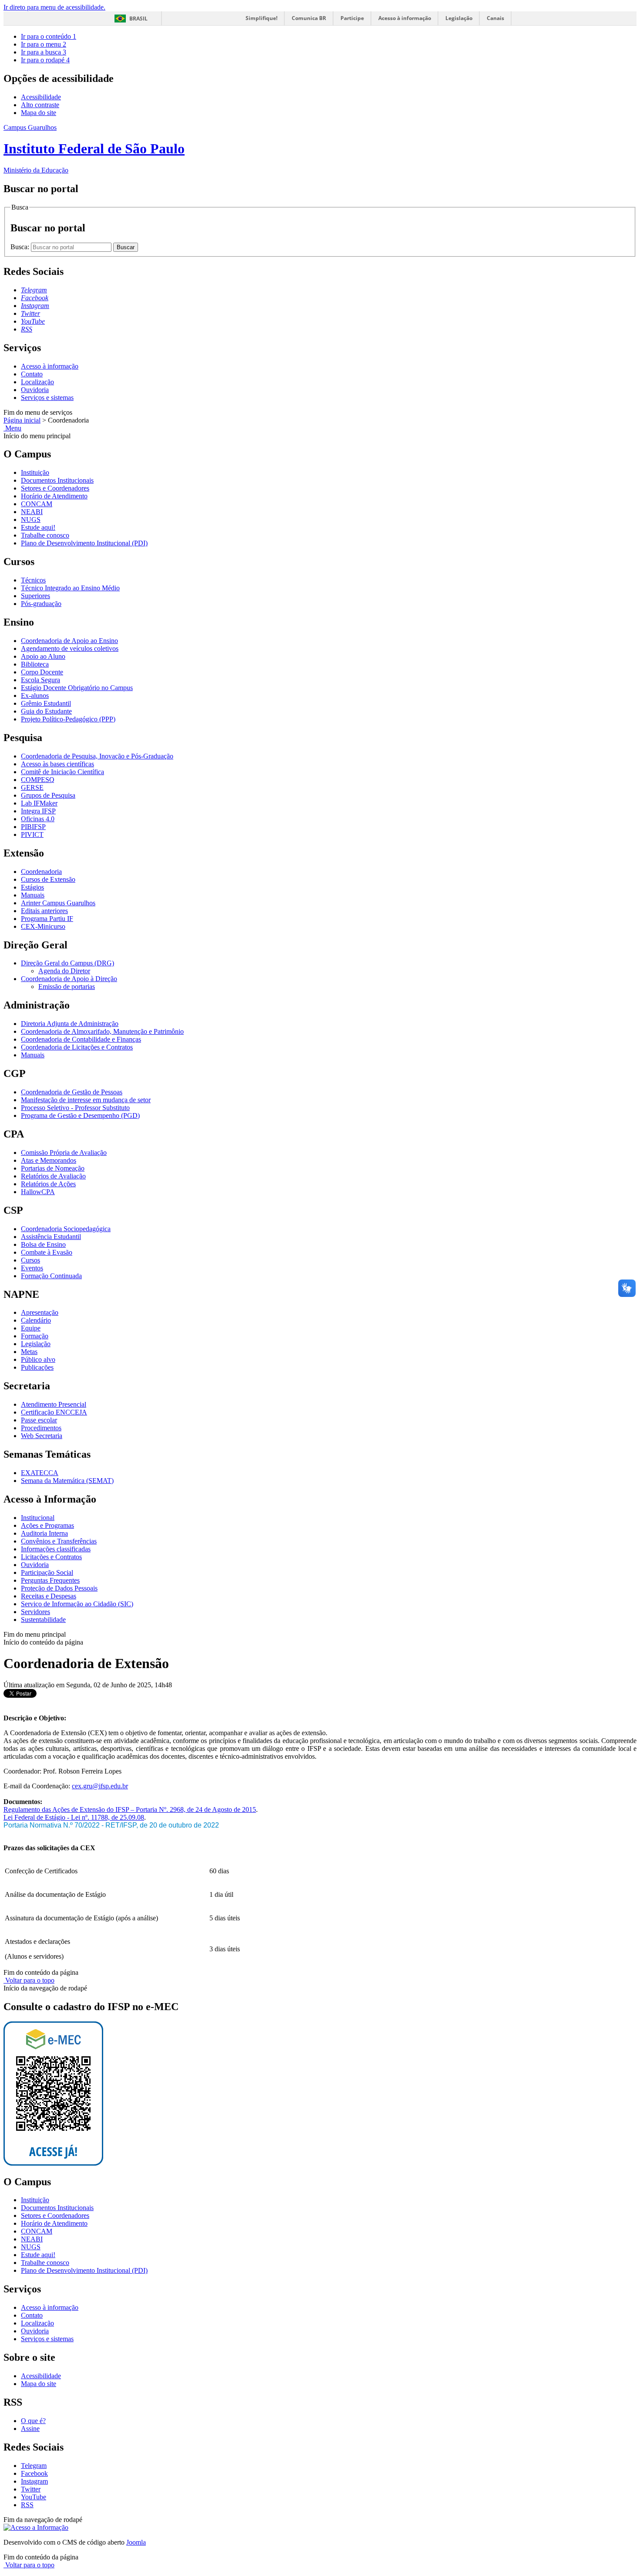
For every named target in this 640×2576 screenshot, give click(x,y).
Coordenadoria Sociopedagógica (66, 1229)
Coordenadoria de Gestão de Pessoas (72, 1092)
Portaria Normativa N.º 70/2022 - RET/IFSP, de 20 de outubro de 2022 (111, 1825)
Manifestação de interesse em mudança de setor (86, 1100)
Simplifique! (261, 18)
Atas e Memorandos (49, 1160)
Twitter (31, 2489)
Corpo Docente (42, 672)
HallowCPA (38, 1192)
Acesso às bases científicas (57, 764)
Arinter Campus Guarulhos (58, 903)
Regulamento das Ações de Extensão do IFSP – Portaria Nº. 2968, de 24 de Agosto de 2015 (130, 1809)
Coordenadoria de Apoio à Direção (69, 979)
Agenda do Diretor (64, 971)
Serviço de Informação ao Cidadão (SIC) (77, 1604)
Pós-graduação (41, 604)
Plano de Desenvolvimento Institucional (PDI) (84, 543)
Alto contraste (40, 105)
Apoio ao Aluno (43, 656)
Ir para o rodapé (45, 60)
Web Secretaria (42, 1436)
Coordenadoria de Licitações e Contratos (77, 1047)
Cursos (30, 1260)
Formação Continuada (51, 1276)
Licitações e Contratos (51, 1557)
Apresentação (40, 1312)
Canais (495, 18)
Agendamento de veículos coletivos (70, 648)
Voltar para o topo (29, 1980)
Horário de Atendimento (54, 496)
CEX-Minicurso (43, 926)
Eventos (32, 1268)
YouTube (34, 2497)
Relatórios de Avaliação (53, 1176)
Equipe (31, 1328)
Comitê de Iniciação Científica (62, 772)
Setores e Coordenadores (55, 488)
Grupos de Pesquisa (48, 795)
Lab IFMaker (39, 803)
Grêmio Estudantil (46, 703)
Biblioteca (35, 664)
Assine (30, 2429)
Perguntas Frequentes (50, 1580)
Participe (352, 18)
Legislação (459, 18)
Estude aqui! (38, 527)
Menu (12, 428)
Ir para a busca (44, 52)
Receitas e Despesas (49, 1596)
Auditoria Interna (44, 1533)
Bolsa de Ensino (43, 1244)
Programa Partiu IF (47, 919)
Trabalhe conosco (45, 535)
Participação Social (47, 1572)
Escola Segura (40, 680)
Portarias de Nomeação (53, 1168)
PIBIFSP (33, 827)
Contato (32, 374)
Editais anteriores (44, 911)
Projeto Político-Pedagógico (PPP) (68, 719)
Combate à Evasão (47, 1252)
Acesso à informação (405, 18)
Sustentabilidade (43, 1620)
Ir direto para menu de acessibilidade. (54, 7)
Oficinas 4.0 (38, 819)
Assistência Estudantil (51, 1237)
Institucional (38, 1518)
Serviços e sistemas (47, 398)
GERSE (32, 787)
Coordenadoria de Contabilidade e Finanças (81, 1039)
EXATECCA (40, 1473)
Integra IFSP (38, 811)
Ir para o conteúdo (49, 36)
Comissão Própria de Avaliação (64, 1153)
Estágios (32, 887)
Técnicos (33, 580)
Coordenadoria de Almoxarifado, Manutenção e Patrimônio (102, 1031)
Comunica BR (309, 18)
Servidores (35, 1612)
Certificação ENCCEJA (54, 1412)
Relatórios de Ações (48, 1184)
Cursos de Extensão (48, 879)
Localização (37, 382)
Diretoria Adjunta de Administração (70, 1024)
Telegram (34, 2466)
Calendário (36, 1320)
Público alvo (38, 1359)
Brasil (138, 19)
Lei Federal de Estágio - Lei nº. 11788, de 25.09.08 (74, 1817)
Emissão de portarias (67, 987)
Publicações (37, 1367)
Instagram (34, 2481)
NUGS (31, 520)
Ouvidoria (35, 390)
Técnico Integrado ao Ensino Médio (70, 588)
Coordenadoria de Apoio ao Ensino (69, 641)
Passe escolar (39, 1420)
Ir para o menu (44, 44)
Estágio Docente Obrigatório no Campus (77, 688)
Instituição (35, 472)
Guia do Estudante (46, 711)
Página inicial (22, 420)
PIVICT (32, 834)
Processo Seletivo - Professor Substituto (75, 1108)
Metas (29, 1352)
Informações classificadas (56, 1549)
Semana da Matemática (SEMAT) (67, 1481)
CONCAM (37, 504)
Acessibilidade (41, 97)
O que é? (33, 2421)
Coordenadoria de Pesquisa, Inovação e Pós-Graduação (97, 756)
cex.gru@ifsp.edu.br (100, 1786)
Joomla (136, 2542)
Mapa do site (39, 113)
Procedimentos (41, 1428)
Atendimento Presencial (54, 1404)
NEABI (32, 512)
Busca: (21, 247)
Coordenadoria (41, 872)
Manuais (33, 895)
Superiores (35, 596)
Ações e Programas (47, 1525)
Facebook (34, 2473)
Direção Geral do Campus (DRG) (67, 963)
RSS (27, 2505)
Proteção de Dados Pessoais (59, 1588)
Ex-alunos (35, 696)
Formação (35, 1336)
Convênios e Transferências (59, 1541)
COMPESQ (38, 780)
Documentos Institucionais (57, 480)
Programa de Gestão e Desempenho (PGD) (80, 1115)
